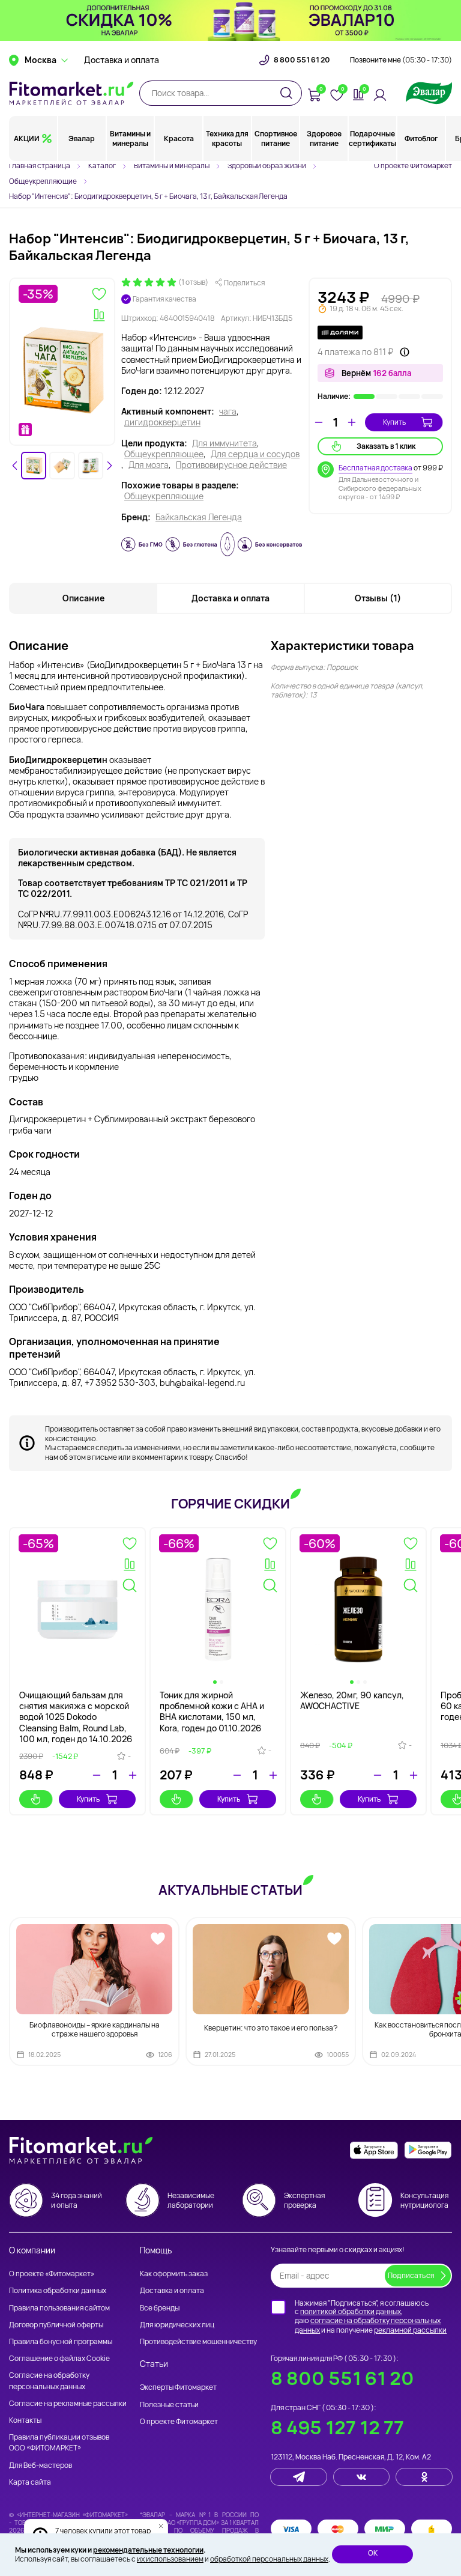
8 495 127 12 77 (337, 2427)
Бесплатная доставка (375, 468)
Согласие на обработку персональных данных (49, 2380)
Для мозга (149, 465)
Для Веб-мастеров (41, 2465)
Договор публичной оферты (56, 2325)
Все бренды (160, 2308)
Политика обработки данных (58, 2290)
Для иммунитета (224, 443)
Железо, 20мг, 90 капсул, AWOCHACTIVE (352, 1700)
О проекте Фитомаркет (413, 166)
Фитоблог (421, 138)
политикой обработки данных (351, 2311)
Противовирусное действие (231, 465)
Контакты (25, 2420)
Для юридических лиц (177, 2325)
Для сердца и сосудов (255, 454)
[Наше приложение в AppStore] (374, 2150)
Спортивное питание (276, 138)
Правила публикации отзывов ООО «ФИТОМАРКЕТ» (59, 2442)
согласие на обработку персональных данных (368, 2325)
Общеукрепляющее (164, 454)
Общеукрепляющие (164, 496)
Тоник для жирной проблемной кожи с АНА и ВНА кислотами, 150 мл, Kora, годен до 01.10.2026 (212, 1712)
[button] (34, 466)
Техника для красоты (227, 138)
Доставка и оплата (122, 60)
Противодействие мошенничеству (198, 2341)
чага (228, 412)
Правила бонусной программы (61, 2341)
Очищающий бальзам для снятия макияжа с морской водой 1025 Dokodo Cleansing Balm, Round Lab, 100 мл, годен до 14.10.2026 (76, 1717)
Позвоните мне (401, 60)
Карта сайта (30, 2482)
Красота (179, 138)
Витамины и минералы (130, 138)
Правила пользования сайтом (59, 2308)
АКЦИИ (27, 138)
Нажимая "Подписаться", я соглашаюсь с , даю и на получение (371, 2316)
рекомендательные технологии (148, 2550)
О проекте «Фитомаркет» (52, 2274)
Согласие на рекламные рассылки (68, 2403)
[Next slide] (109, 466)
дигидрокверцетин (162, 422)
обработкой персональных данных (269, 2559)
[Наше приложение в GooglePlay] (428, 2150)
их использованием (170, 2559)
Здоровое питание (324, 138)
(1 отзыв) (193, 282)
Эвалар (82, 138)
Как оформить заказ (174, 2274)
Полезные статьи (169, 2404)
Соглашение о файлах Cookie (59, 2358)
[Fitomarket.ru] (71, 93)
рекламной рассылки (410, 2330)
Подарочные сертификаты (372, 138)
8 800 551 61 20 (302, 60)
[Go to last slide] (15, 466)
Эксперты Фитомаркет (178, 2387)
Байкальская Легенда (199, 517)
